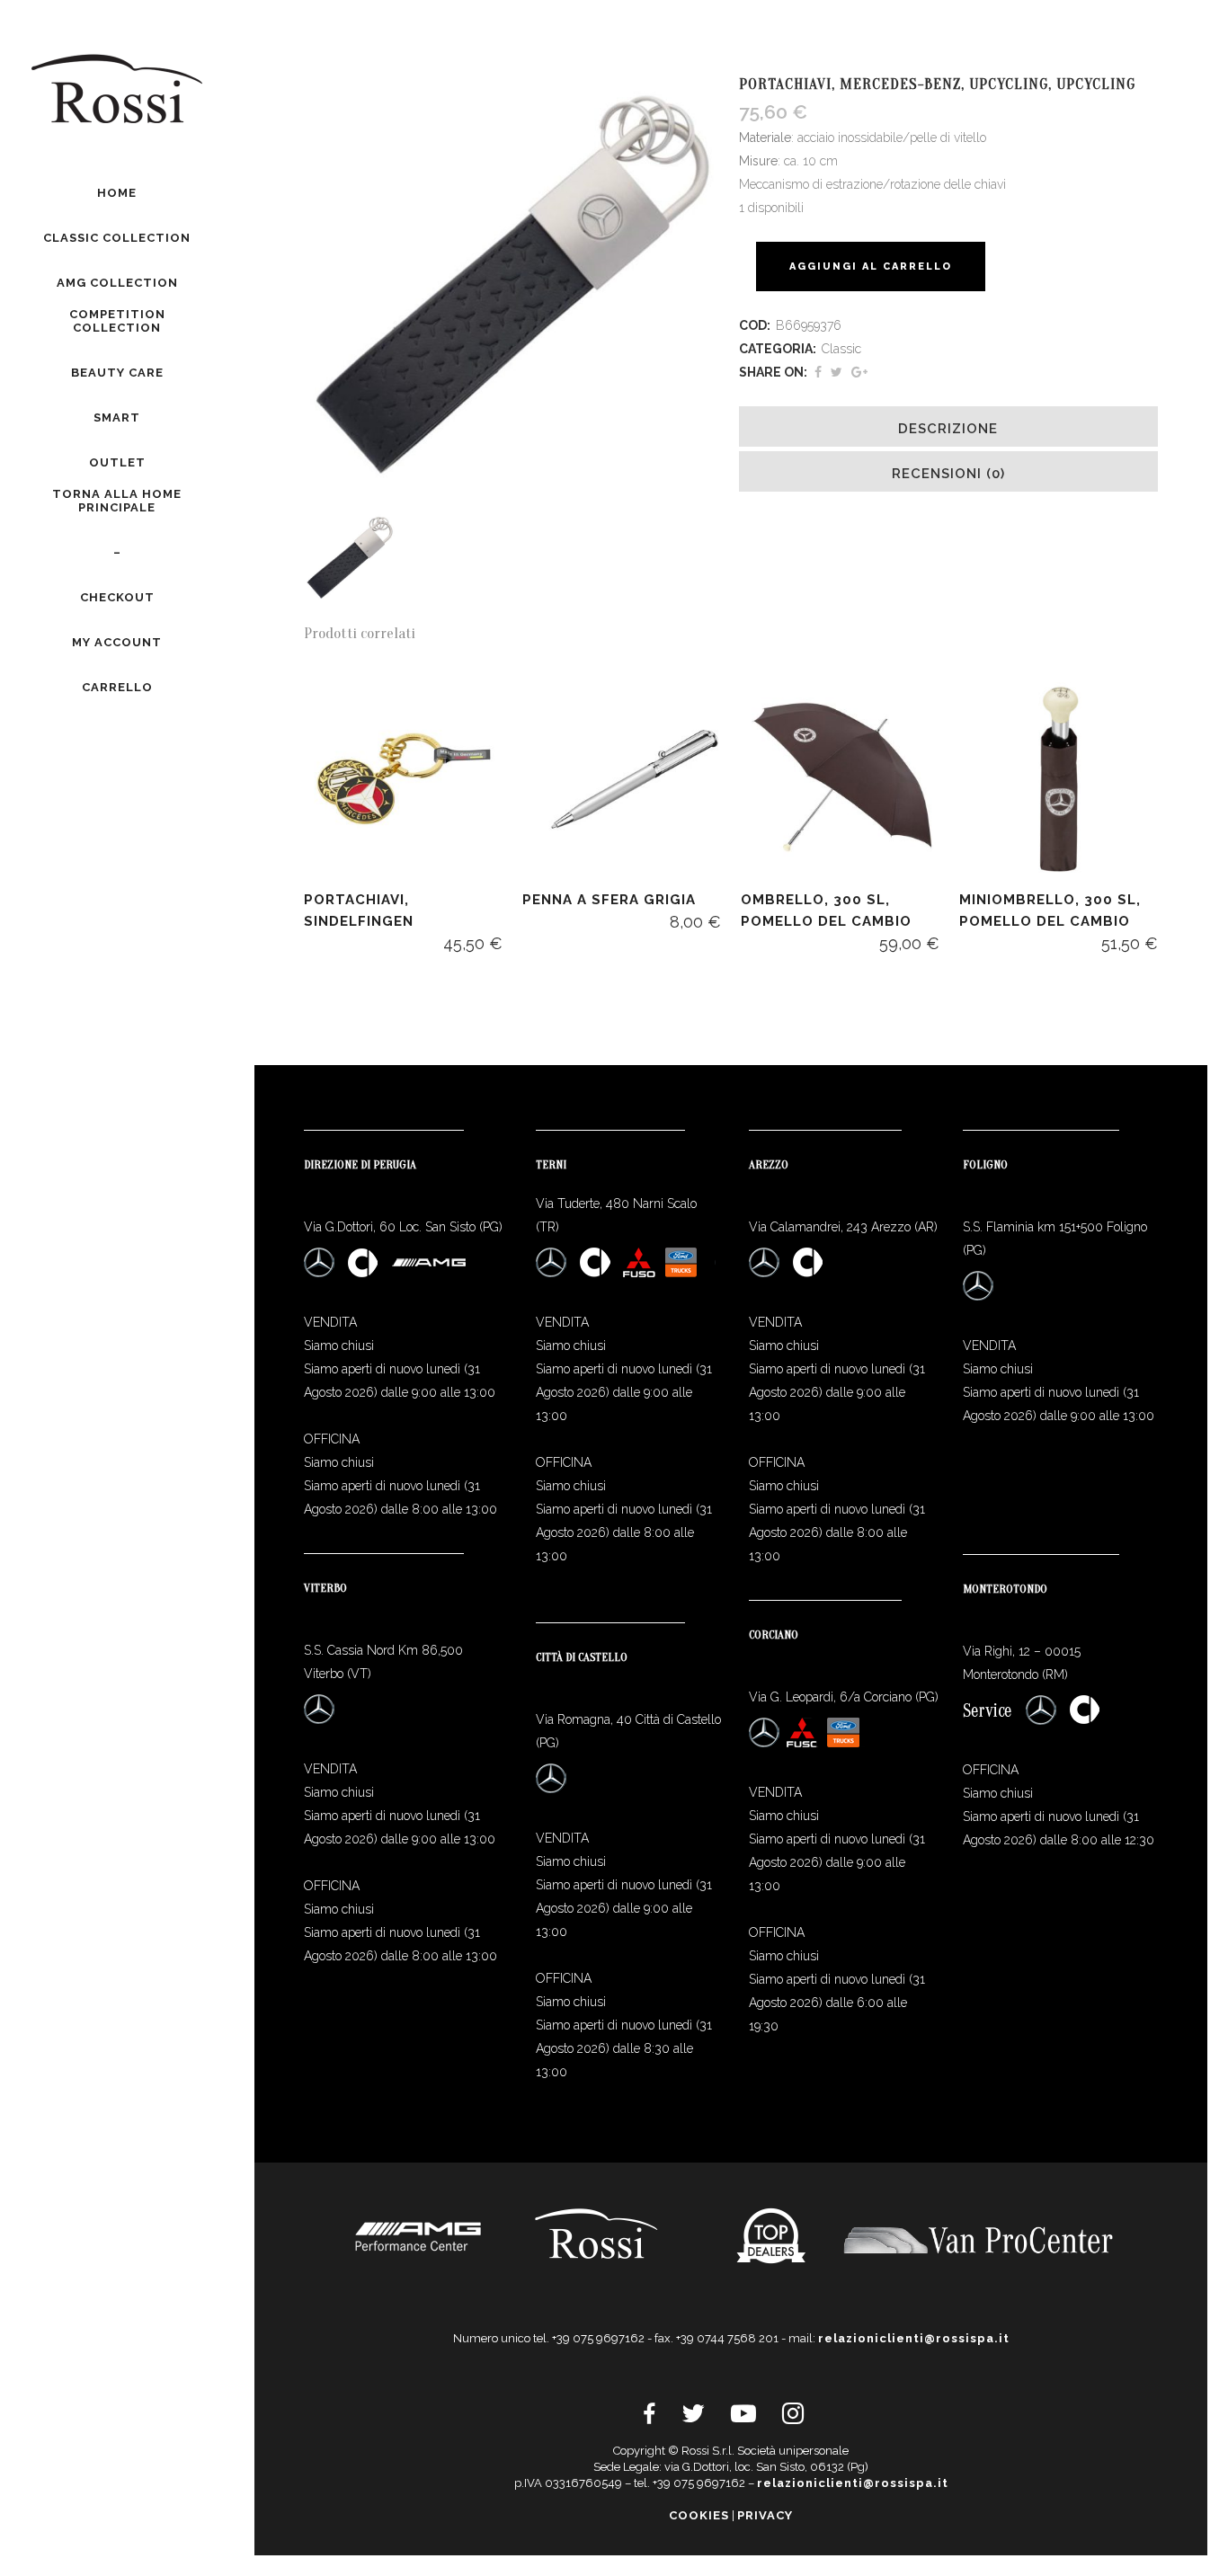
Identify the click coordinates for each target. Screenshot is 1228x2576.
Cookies (699, 2515)
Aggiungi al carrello (871, 266)
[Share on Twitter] (836, 372)
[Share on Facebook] (818, 372)
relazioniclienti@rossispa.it (914, 2338)
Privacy (765, 2515)
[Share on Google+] (859, 372)
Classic (841, 349)
